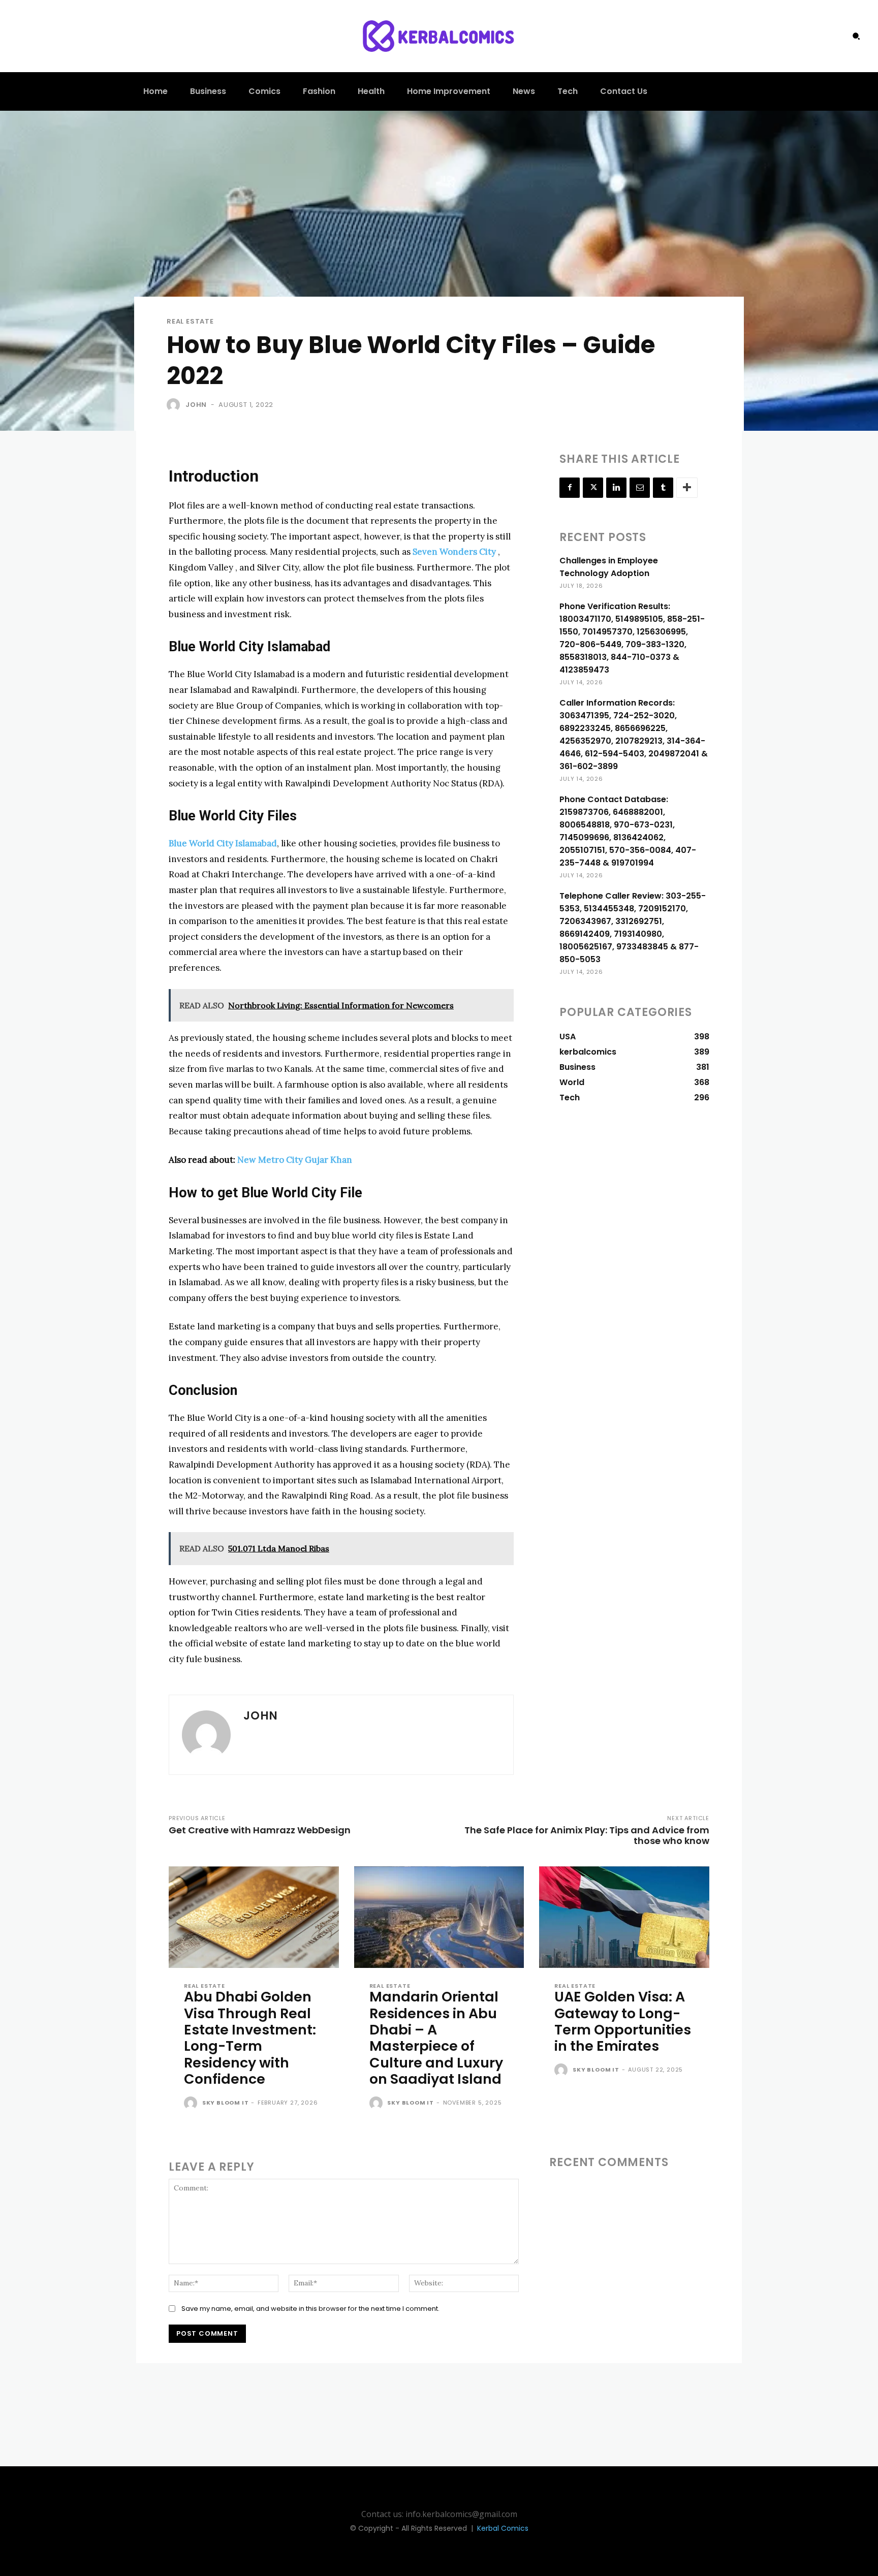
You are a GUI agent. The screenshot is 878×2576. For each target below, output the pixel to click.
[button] (856, 36)
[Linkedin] (616, 488)
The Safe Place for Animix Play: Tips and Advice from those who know (587, 1835)
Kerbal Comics (503, 2528)
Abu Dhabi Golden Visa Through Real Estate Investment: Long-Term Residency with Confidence (250, 2038)
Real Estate (190, 321)
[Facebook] (570, 488)
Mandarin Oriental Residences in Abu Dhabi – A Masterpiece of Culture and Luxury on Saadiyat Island (436, 2038)
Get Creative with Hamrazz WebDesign (260, 1830)
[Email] (640, 488)
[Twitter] (593, 488)
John (196, 405)
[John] (175, 405)
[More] (687, 488)
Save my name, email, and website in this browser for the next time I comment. (310, 2309)
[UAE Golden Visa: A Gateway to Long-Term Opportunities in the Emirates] (624, 1917)
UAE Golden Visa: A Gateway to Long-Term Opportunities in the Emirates (623, 2021)
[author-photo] (192, 2104)
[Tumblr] (663, 488)
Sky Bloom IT (226, 2103)
